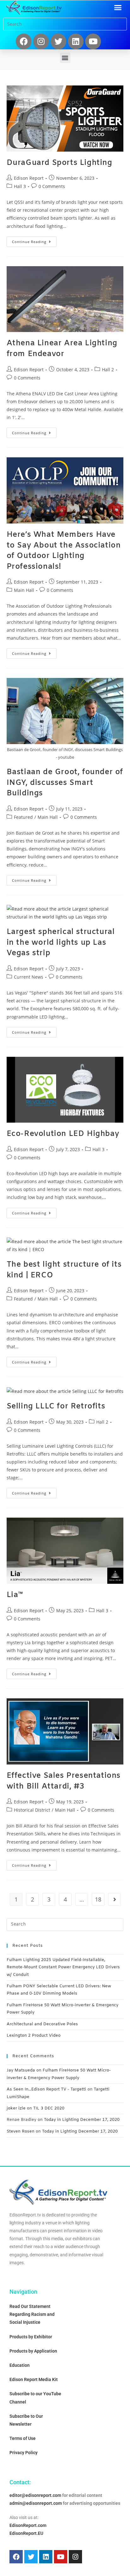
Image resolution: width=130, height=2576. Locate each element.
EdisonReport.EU (26, 2533)
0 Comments (52, 186)
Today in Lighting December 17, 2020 (82, 2120)
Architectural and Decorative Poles (42, 2024)
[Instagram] (41, 41)
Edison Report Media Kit (34, 2379)
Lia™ (15, 1595)
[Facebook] (24, 41)
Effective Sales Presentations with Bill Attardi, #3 (64, 1781)
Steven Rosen (21, 2131)
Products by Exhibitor (31, 2337)
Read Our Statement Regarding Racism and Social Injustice (32, 2314)
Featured (23, 817)
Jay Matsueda (21, 2070)
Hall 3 (20, 186)
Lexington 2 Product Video (34, 2036)
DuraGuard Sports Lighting (59, 163)
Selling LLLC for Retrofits (56, 1407)
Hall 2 (108, 370)
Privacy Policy (24, 2453)
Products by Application (33, 2351)
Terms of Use (23, 2438)
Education (20, 2365)
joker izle (16, 2108)
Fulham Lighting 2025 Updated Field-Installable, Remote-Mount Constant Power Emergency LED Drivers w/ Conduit (63, 1967)
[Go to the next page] (115, 1899)
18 (98, 1899)
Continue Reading (34, 240)
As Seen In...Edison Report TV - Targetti (46, 2089)
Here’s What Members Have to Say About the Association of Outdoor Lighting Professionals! (64, 551)
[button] (118, 8)
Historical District (32, 1810)
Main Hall (24, 590)
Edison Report (29, 178)
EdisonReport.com (28, 2525)
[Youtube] (93, 41)
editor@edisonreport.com (35, 2495)
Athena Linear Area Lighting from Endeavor (62, 349)
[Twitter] (58, 41)
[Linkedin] (76, 41)
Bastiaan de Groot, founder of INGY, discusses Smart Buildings (65, 783)
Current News (29, 977)
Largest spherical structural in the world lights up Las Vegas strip (61, 943)
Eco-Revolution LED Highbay (63, 1134)
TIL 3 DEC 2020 (49, 2108)
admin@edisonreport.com (36, 2503)
